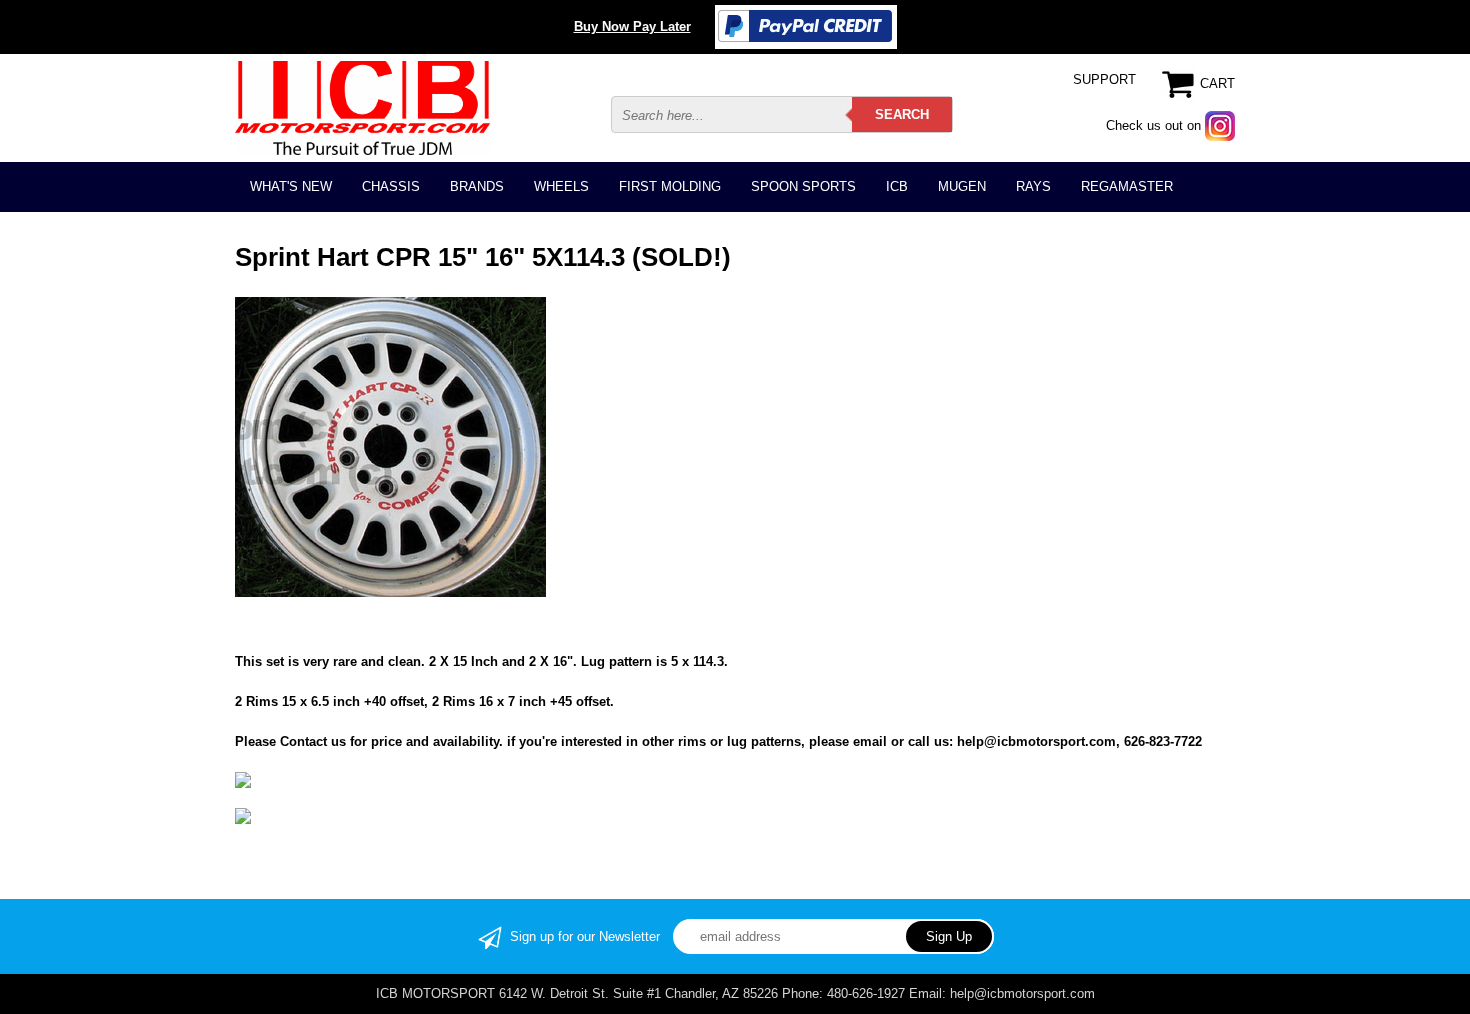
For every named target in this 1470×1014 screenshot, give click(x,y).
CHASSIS (391, 186)
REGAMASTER (1127, 186)
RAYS (1033, 186)
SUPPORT (1104, 79)
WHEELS (561, 186)
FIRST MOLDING (670, 186)
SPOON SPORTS (803, 186)
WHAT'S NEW (291, 186)
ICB (897, 186)
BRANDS (477, 186)
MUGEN (962, 186)
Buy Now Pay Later (632, 26)
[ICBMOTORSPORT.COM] (362, 107)
